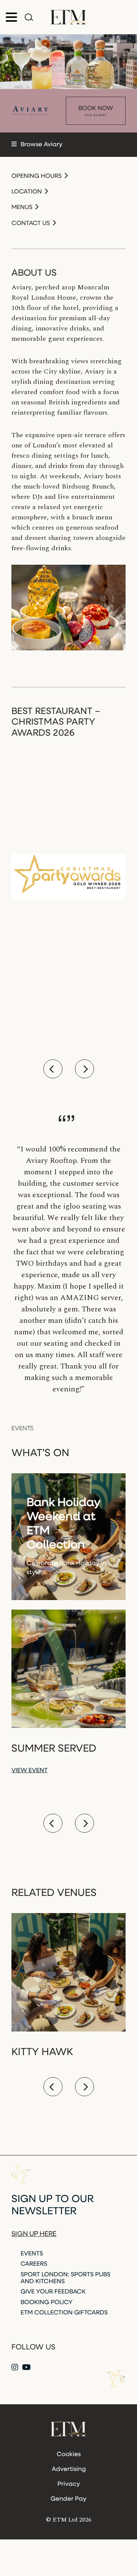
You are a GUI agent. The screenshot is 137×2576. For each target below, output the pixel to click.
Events (32, 2254)
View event (29, 1771)
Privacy (69, 2484)
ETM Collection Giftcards (64, 2313)
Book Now (96, 111)
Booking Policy (47, 2303)
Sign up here (34, 2234)
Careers (34, 2264)
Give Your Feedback (53, 2292)
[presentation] (53, 1069)
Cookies (69, 2455)
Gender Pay (68, 2499)
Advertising (69, 2469)
